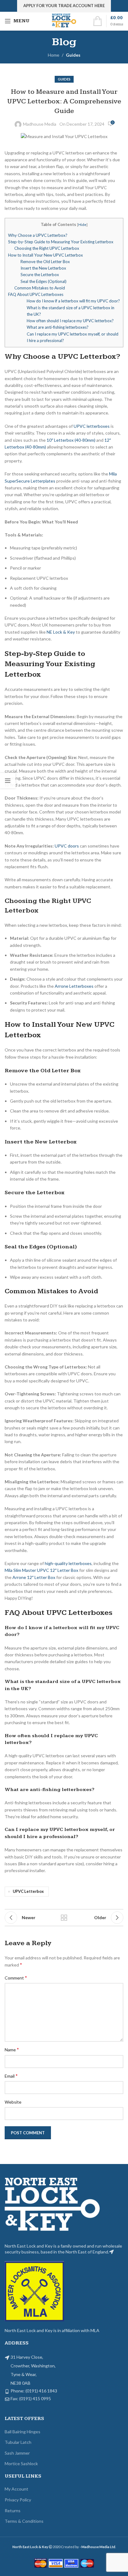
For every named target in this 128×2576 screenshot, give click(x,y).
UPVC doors (67, 846)
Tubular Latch (18, 2442)
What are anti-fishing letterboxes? (58, 327)
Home (54, 55)
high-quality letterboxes (68, 1563)
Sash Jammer (17, 2453)
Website (13, 2102)
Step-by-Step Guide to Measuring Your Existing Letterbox (61, 242)
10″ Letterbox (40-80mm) (71, 440)
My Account (16, 2489)
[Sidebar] (8, 781)
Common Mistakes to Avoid (40, 288)
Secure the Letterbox (40, 275)
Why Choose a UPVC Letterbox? (38, 235)
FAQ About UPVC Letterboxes (36, 294)
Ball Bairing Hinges (23, 2432)
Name (12, 2049)
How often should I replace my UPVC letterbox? (70, 321)
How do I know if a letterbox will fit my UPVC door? (73, 301)
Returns (13, 2511)
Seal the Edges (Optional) (43, 281)
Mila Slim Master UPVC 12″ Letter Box (41, 1570)
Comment (16, 1978)
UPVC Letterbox (28, 1891)
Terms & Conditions (24, 2521)
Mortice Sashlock (21, 2463)
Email (11, 2076)
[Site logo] (64, 21)
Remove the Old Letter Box (45, 262)
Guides (73, 55)
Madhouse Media (40, 124)
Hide (82, 225)
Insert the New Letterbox (43, 268)
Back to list (64, 1918)
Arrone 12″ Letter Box (34, 1577)
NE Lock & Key (61, 632)
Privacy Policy (18, 2500)
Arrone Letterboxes (74, 986)
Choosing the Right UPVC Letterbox (47, 248)
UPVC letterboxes (92, 426)
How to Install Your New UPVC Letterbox (46, 255)
